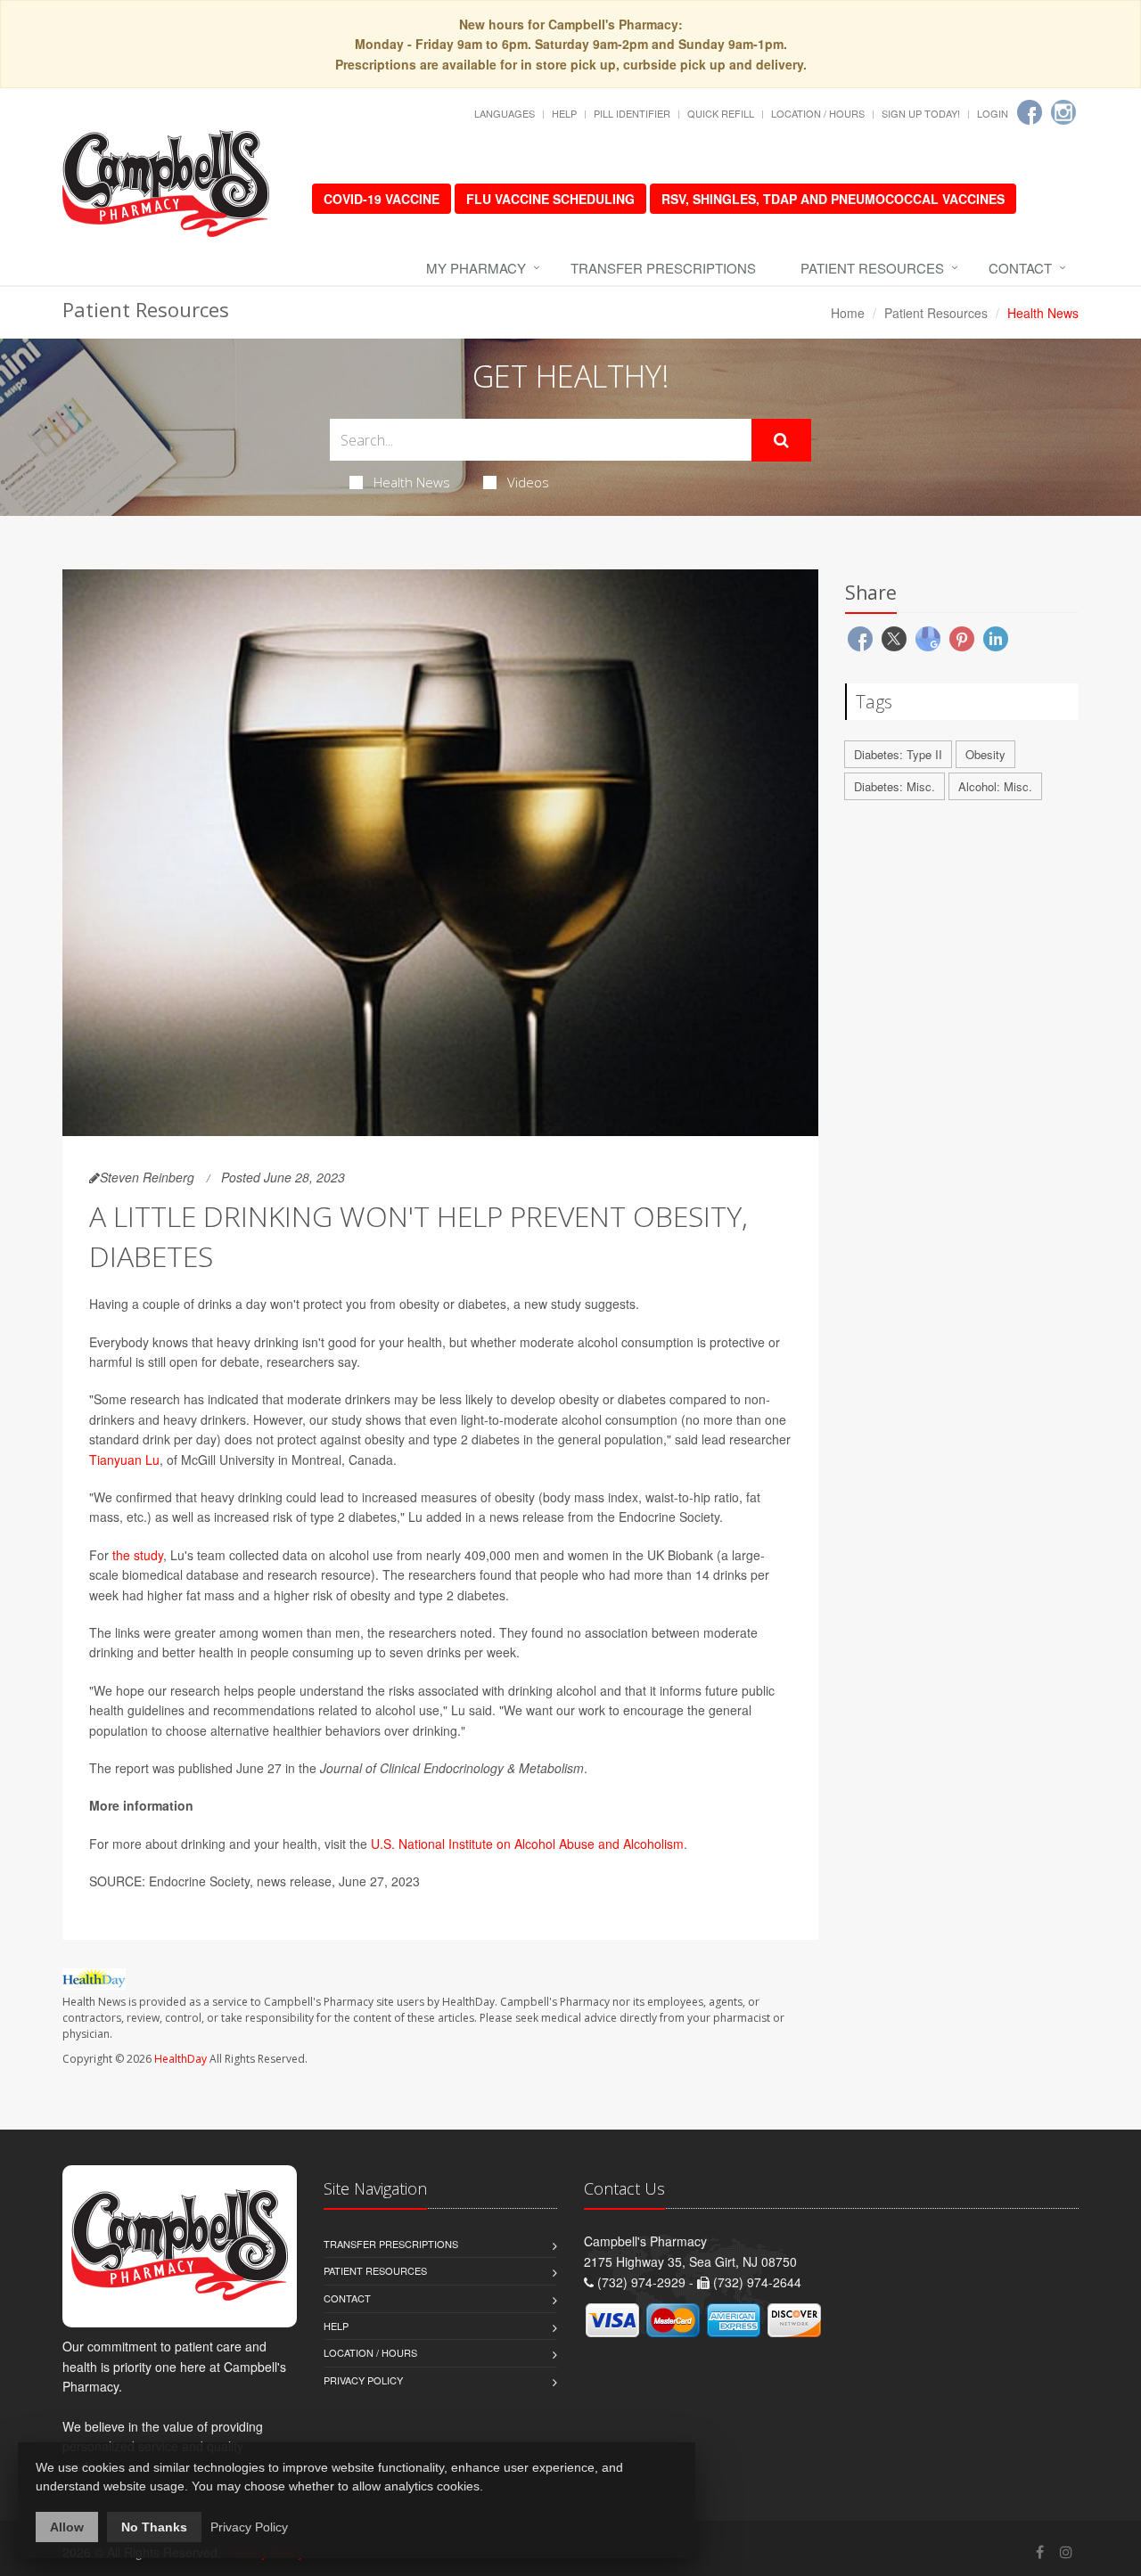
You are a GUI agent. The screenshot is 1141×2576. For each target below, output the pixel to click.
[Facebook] (1030, 112)
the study (138, 1555)
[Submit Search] (781, 440)
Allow (67, 2527)
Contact (1020, 268)
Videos (528, 482)
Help (564, 113)
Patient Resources (872, 268)
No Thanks (154, 2527)
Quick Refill (721, 113)
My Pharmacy (476, 268)
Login (993, 113)
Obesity (985, 754)
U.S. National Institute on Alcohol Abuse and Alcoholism (527, 1844)
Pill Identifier (632, 113)
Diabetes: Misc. (895, 786)
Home (848, 313)
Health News (412, 482)
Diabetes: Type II (898, 754)
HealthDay (181, 2059)
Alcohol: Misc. (995, 786)
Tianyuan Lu (124, 1460)
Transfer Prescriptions (663, 268)
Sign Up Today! (921, 113)
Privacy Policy (363, 2380)
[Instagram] (1063, 112)
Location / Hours (818, 113)
